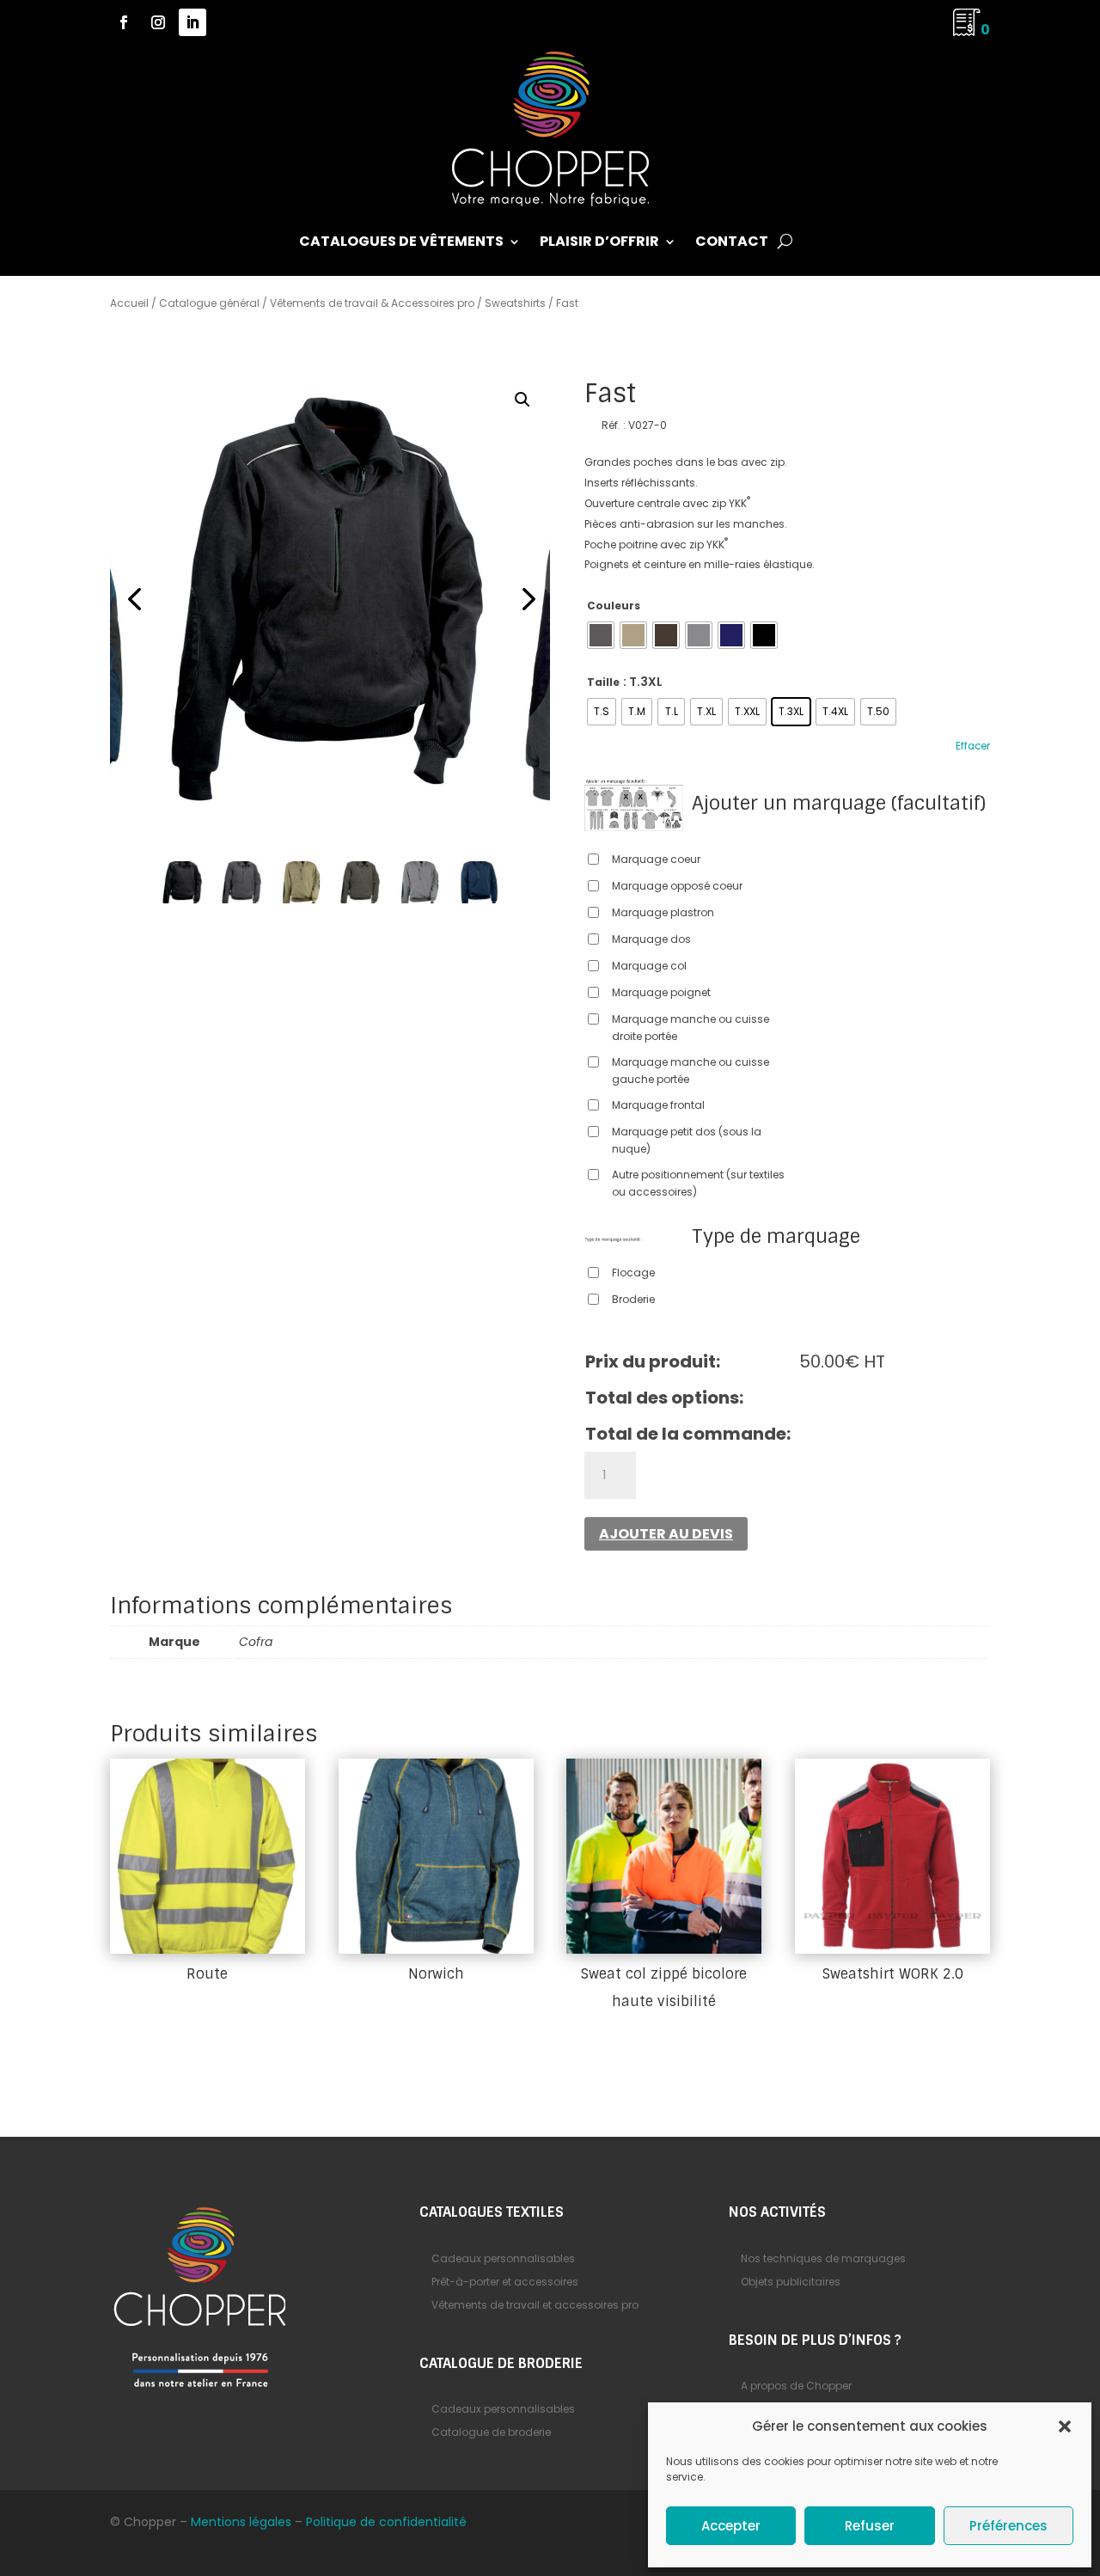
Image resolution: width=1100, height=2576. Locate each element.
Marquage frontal (658, 1105)
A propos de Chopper (796, 2386)
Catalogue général (209, 303)
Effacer (973, 746)
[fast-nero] (330, 600)
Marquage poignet (661, 992)
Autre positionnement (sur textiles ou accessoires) (698, 1183)
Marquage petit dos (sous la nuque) (687, 1140)
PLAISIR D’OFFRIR (599, 243)
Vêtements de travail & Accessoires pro (372, 303)
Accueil (129, 303)
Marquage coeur (656, 859)
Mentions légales (241, 2522)
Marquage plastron (663, 912)
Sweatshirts (515, 303)
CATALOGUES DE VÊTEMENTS (401, 243)
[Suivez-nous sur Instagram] (158, 22)
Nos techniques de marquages (823, 2258)
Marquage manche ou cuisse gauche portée (691, 1071)
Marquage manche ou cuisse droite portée (691, 1028)
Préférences (1008, 2526)
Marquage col (649, 966)
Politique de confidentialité (386, 2522)
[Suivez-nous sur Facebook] (124, 22)
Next (524, 600)
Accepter (731, 2526)
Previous (136, 600)
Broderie (633, 1299)
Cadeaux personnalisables (503, 2258)
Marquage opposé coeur (677, 886)
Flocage (633, 1273)
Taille (603, 682)
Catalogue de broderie (491, 2432)
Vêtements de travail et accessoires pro (535, 2305)
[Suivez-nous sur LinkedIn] (192, 22)
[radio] (601, 635)
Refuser (870, 2526)
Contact (732, 243)
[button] (1065, 2426)
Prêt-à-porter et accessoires (505, 2282)
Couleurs (614, 606)
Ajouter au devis (666, 1534)
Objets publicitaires (791, 2282)
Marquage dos (651, 939)
